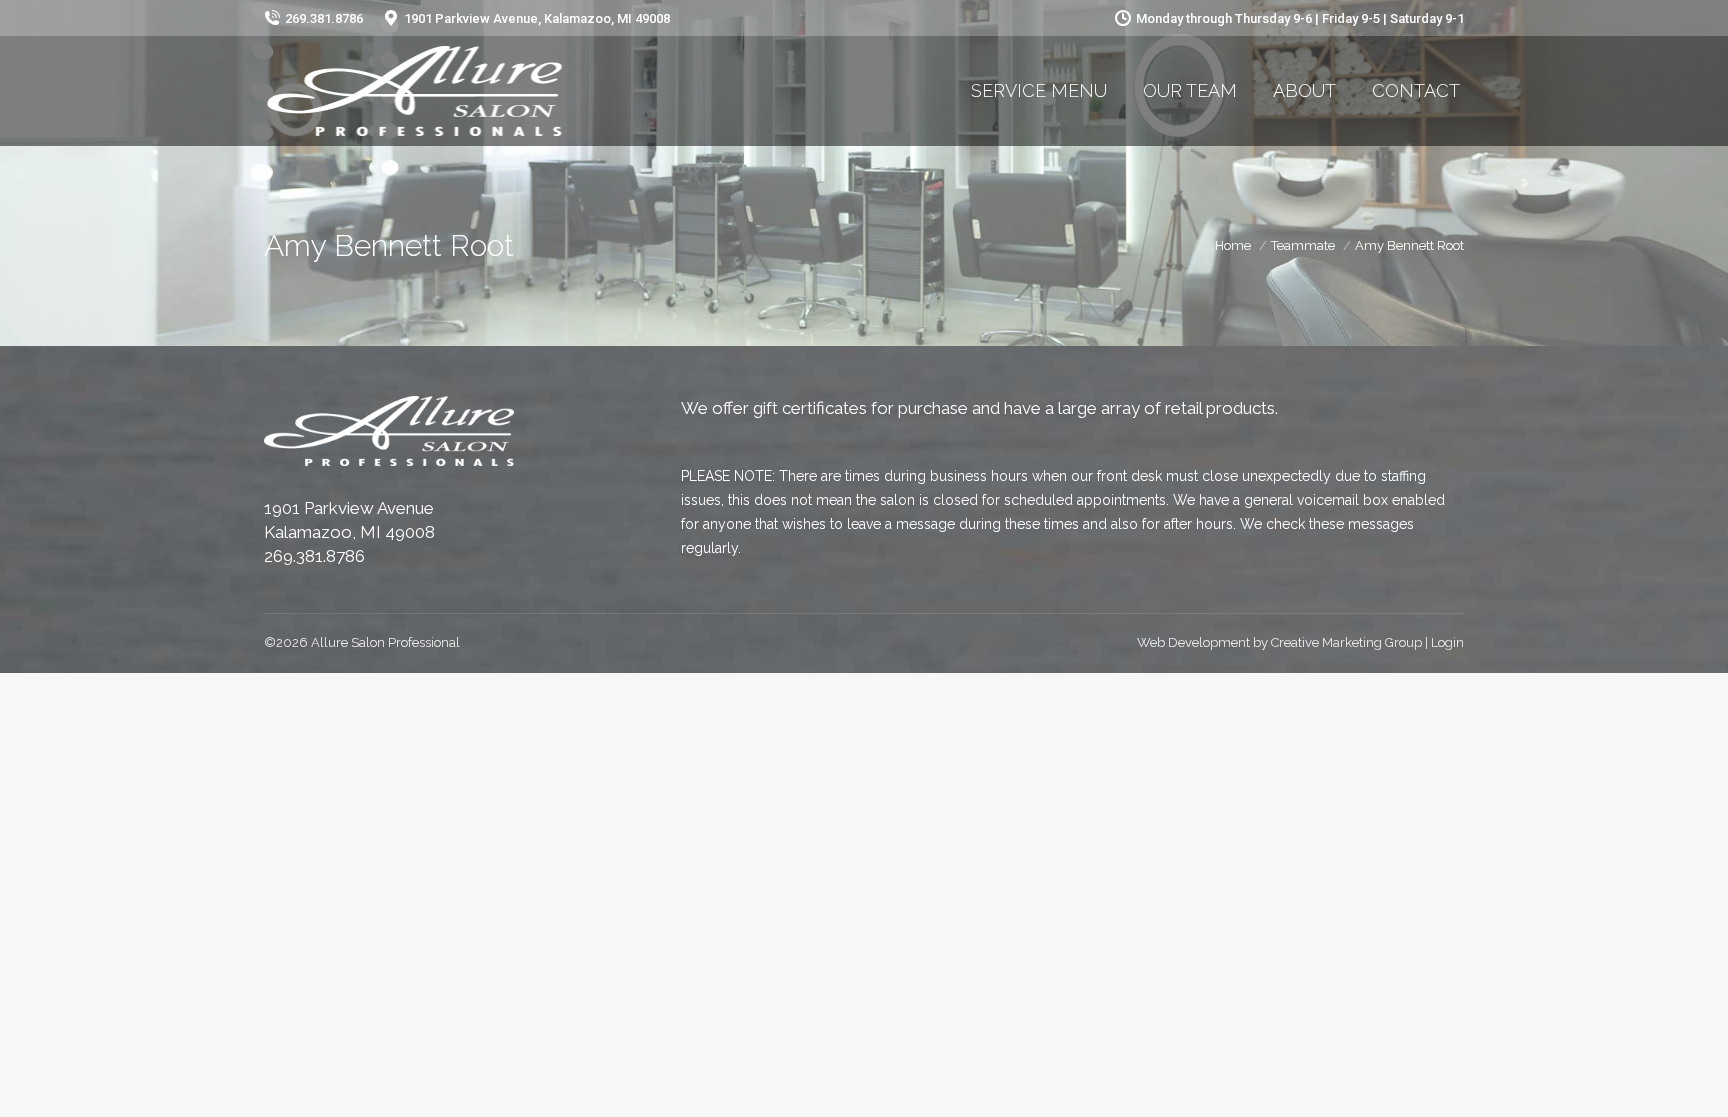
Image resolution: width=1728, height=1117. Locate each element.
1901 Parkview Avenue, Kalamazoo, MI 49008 (537, 18)
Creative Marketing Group (1346, 642)
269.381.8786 (314, 556)
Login (1447, 642)
